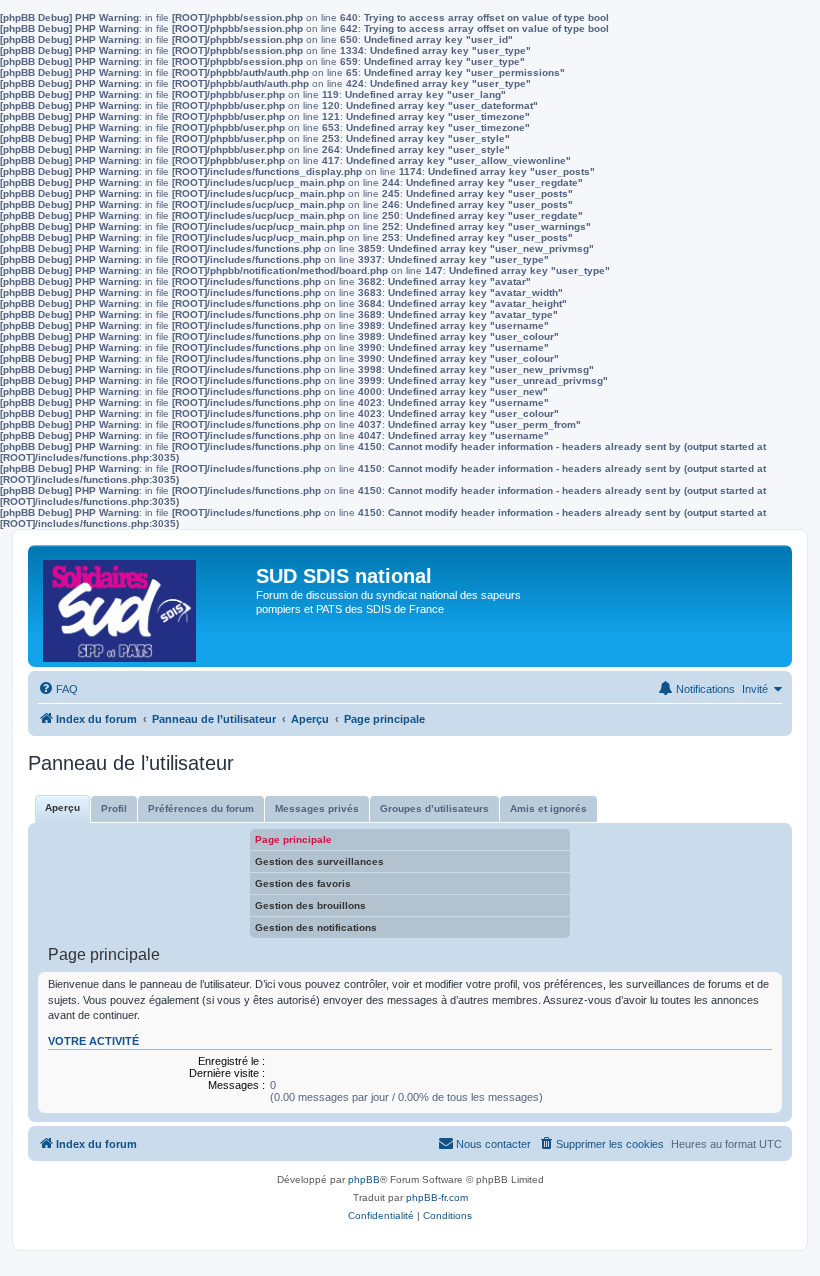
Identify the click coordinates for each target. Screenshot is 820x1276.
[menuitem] (58, 689)
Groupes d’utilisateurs (434, 808)
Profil (114, 808)
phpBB (364, 1179)
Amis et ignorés (548, 808)
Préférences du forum (201, 808)
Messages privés (317, 808)
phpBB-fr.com (437, 1197)
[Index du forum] (144, 606)
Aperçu (62, 807)
